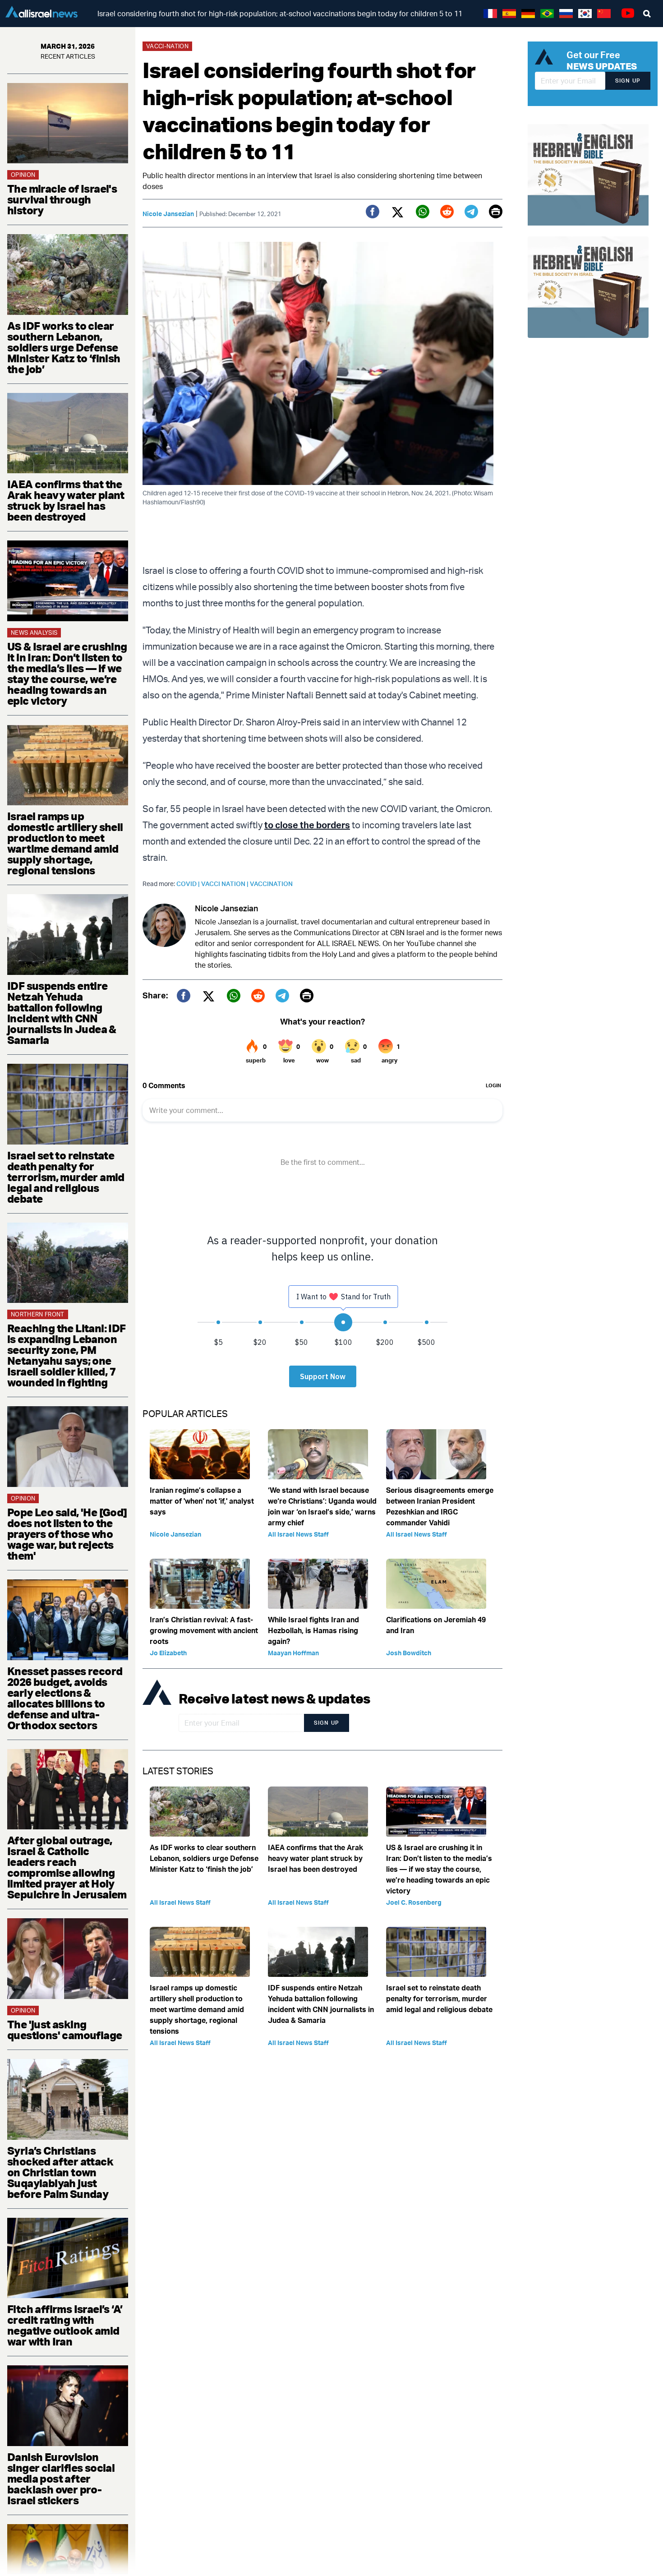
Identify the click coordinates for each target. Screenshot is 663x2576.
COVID (189, 884)
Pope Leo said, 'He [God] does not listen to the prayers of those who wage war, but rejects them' (67, 1534)
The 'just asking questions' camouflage (64, 2030)
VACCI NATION (226, 884)
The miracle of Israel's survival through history (62, 199)
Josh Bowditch (409, 1653)
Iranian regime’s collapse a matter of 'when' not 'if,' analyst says (202, 1501)
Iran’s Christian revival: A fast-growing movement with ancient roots (204, 1630)
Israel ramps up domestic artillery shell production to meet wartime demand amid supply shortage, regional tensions (65, 843)
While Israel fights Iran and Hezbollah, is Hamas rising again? (313, 1630)
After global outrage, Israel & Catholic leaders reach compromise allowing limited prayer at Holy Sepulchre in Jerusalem (67, 1867)
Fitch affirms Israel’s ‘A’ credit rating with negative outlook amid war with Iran (65, 2325)
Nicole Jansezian (168, 214)
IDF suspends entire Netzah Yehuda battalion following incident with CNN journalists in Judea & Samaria (62, 1013)
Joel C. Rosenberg (414, 1902)
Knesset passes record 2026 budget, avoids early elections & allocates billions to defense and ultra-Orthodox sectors (65, 1698)
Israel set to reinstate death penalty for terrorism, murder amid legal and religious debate (66, 1177)
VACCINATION (271, 884)
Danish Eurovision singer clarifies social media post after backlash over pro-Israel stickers (61, 2479)
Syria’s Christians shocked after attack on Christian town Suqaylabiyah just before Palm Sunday (60, 2172)
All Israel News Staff (298, 1534)
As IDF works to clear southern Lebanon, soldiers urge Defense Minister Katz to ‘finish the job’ (64, 347)
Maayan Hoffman (293, 1653)
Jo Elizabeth (168, 1653)
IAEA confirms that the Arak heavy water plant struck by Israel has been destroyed (66, 500)
